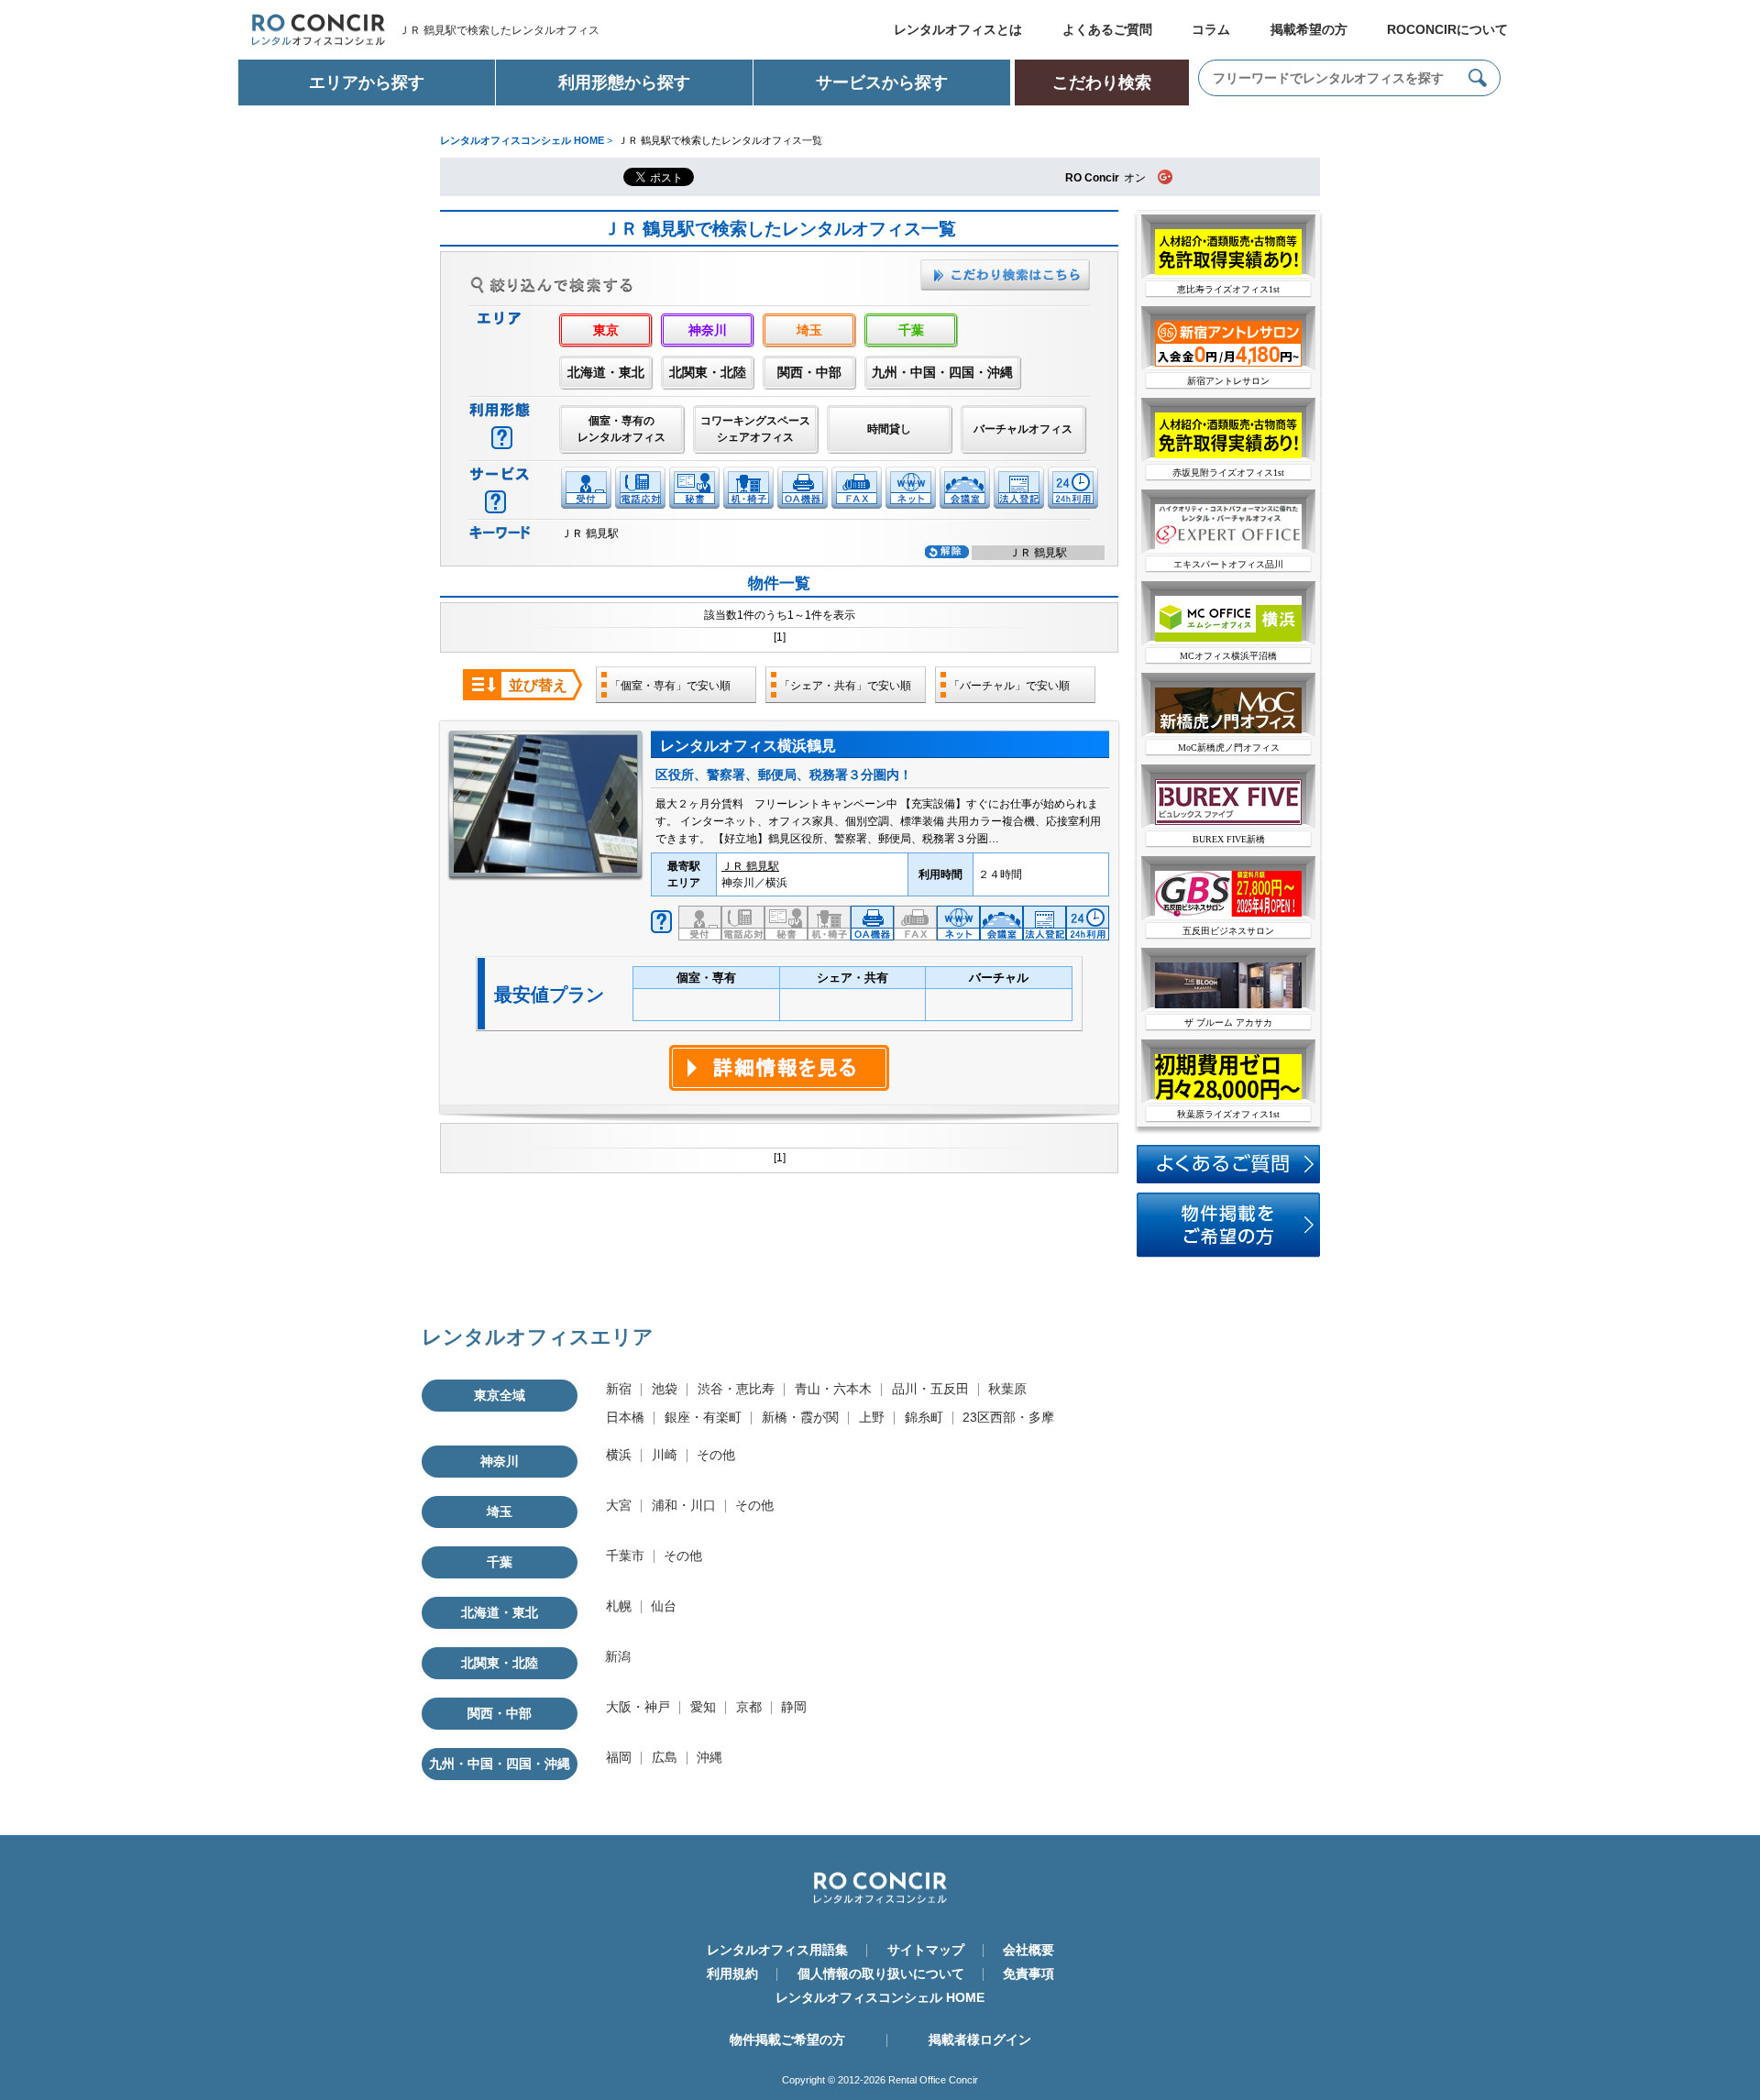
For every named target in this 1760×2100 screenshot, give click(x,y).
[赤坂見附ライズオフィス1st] (1228, 455)
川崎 (665, 1455)
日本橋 (625, 1417)
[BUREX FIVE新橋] (1228, 821)
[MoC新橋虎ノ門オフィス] (1228, 730)
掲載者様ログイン (980, 2040)
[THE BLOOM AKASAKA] (1228, 1005)
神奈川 (708, 330)
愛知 (703, 1707)
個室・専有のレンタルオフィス (621, 429)
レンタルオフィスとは (958, 29)
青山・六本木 (833, 1389)
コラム (1211, 29)
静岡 (794, 1707)
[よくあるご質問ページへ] (1228, 1180)
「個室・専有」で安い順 (670, 686)
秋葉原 (1007, 1389)
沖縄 (709, 1757)
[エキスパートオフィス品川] (1228, 546)
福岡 (619, 1757)
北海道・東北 (606, 372)
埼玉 (809, 330)
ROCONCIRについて (1447, 29)
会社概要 (1028, 1950)
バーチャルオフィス (1023, 429)
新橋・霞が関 (800, 1417)
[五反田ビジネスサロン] (1228, 913)
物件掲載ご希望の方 (787, 2040)
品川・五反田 (930, 1389)
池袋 (665, 1389)
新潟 (618, 1656)
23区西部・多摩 (1008, 1417)
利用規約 (732, 1974)
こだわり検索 (1102, 82)
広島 (665, 1757)
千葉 (911, 330)
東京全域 (500, 1395)
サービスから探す (882, 82)
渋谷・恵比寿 (736, 1389)
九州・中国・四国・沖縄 (942, 372)
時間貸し (889, 429)
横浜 (619, 1455)
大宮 (619, 1505)
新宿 (619, 1389)
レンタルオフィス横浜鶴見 (748, 746)
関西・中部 (809, 372)
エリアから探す (367, 82)
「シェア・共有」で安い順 (845, 686)
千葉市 (625, 1556)
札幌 (619, 1606)
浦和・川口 (684, 1505)
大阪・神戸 (638, 1707)
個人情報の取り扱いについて (881, 1974)
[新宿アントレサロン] (1228, 363)
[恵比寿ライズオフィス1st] (1228, 271)
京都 (749, 1707)
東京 (606, 330)
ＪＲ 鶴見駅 (750, 866)
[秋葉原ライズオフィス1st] (1228, 1096)
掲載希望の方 (1309, 29)
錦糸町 (924, 1417)
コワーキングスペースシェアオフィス (755, 429)
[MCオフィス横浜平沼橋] (1228, 638)
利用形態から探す (624, 82)
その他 (716, 1455)
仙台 (664, 1606)
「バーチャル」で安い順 (1009, 686)
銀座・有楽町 (703, 1417)
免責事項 (1028, 1974)
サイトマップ (926, 1950)
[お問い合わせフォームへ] (1228, 1254)
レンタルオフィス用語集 (777, 1950)
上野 (872, 1417)
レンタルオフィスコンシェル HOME (880, 1997)
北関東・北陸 (708, 372)
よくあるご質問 (1107, 29)
